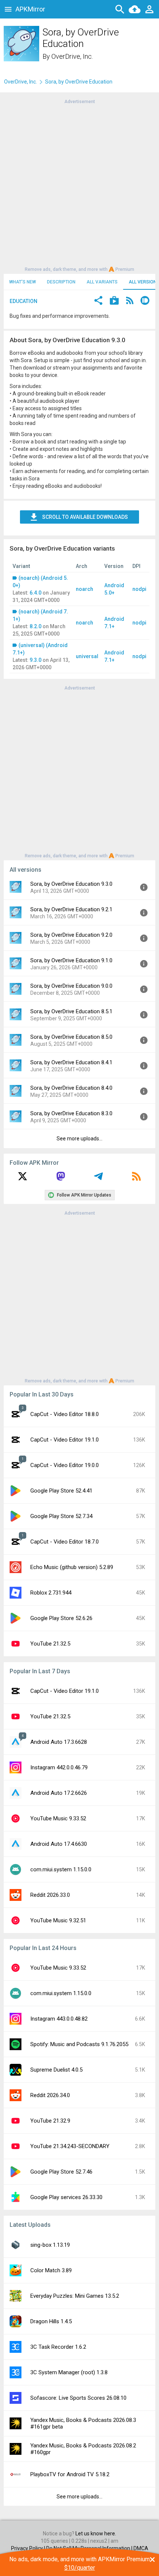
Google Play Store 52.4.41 (61, 1491)
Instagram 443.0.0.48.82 (59, 2019)
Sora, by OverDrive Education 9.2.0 (71, 935)
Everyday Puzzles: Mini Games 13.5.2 (75, 2296)
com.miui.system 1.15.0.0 (61, 1869)
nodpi (139, 589)
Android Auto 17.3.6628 (59, 1742)
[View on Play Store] (114, 301)
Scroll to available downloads (85, 517)
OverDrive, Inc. (72, 56)
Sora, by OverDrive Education (79, 82)
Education (23, 301)
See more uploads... (79, 1139)
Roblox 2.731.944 (51, 1593)
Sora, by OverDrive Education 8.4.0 (71, 1088)
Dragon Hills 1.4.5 (51, 2321)
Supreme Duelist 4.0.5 (56, 2070)
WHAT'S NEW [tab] (23, 282)
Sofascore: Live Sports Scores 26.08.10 (78, 2398)
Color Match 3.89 (51, 2270)
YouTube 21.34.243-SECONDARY (70, 2146)
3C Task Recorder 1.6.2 (58, 2347)
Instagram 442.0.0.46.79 (59, 1767)
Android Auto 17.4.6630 (59, 1844)
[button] (98, 301)
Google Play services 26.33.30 (66, 2197)
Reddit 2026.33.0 (50, 1895)
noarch (84, 589)
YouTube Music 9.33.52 (58, 1818)
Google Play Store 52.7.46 (61, 2172)
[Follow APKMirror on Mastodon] (61, 1179)
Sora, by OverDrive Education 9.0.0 (71, 986)
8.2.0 (35, 626)
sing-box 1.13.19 (50, 2245)
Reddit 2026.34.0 (50, 2095)
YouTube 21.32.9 (50, 2121)
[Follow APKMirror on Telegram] (98, 1179)
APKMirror (30, 9)
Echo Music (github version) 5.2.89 (72, 1567)
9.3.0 (35, 660)
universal (87, 656)
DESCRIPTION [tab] (61, 282)
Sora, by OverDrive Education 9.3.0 (71, 884)
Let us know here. (96, 2534)
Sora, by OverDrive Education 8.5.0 (71, 1037)
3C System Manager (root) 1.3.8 (69, 2372)
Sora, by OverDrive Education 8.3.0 (71, 1113)
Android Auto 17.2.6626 (59, 1793)
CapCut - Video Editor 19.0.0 (65, 1465)
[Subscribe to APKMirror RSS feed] (136, 1179)
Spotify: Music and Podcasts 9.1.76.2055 (79, 2044)
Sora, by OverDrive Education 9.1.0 (71, 960)
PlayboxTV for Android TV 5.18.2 (70, 2474)
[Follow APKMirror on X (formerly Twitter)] (23, 1179)
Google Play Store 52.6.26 (61, 1618)
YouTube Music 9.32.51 (58, 1920)
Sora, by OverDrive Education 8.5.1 (71, 1011)
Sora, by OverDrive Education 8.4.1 (71, 1062)
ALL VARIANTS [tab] (102, 282)
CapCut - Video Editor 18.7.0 (65, 1542)
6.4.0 (35, 593)
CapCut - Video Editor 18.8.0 (65, 1414)
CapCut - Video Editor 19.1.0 (65, 1440)
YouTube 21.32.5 (50, 1644)
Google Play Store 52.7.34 (61, 1516)
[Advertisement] (79, 185)
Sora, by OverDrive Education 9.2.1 (71, 909)
